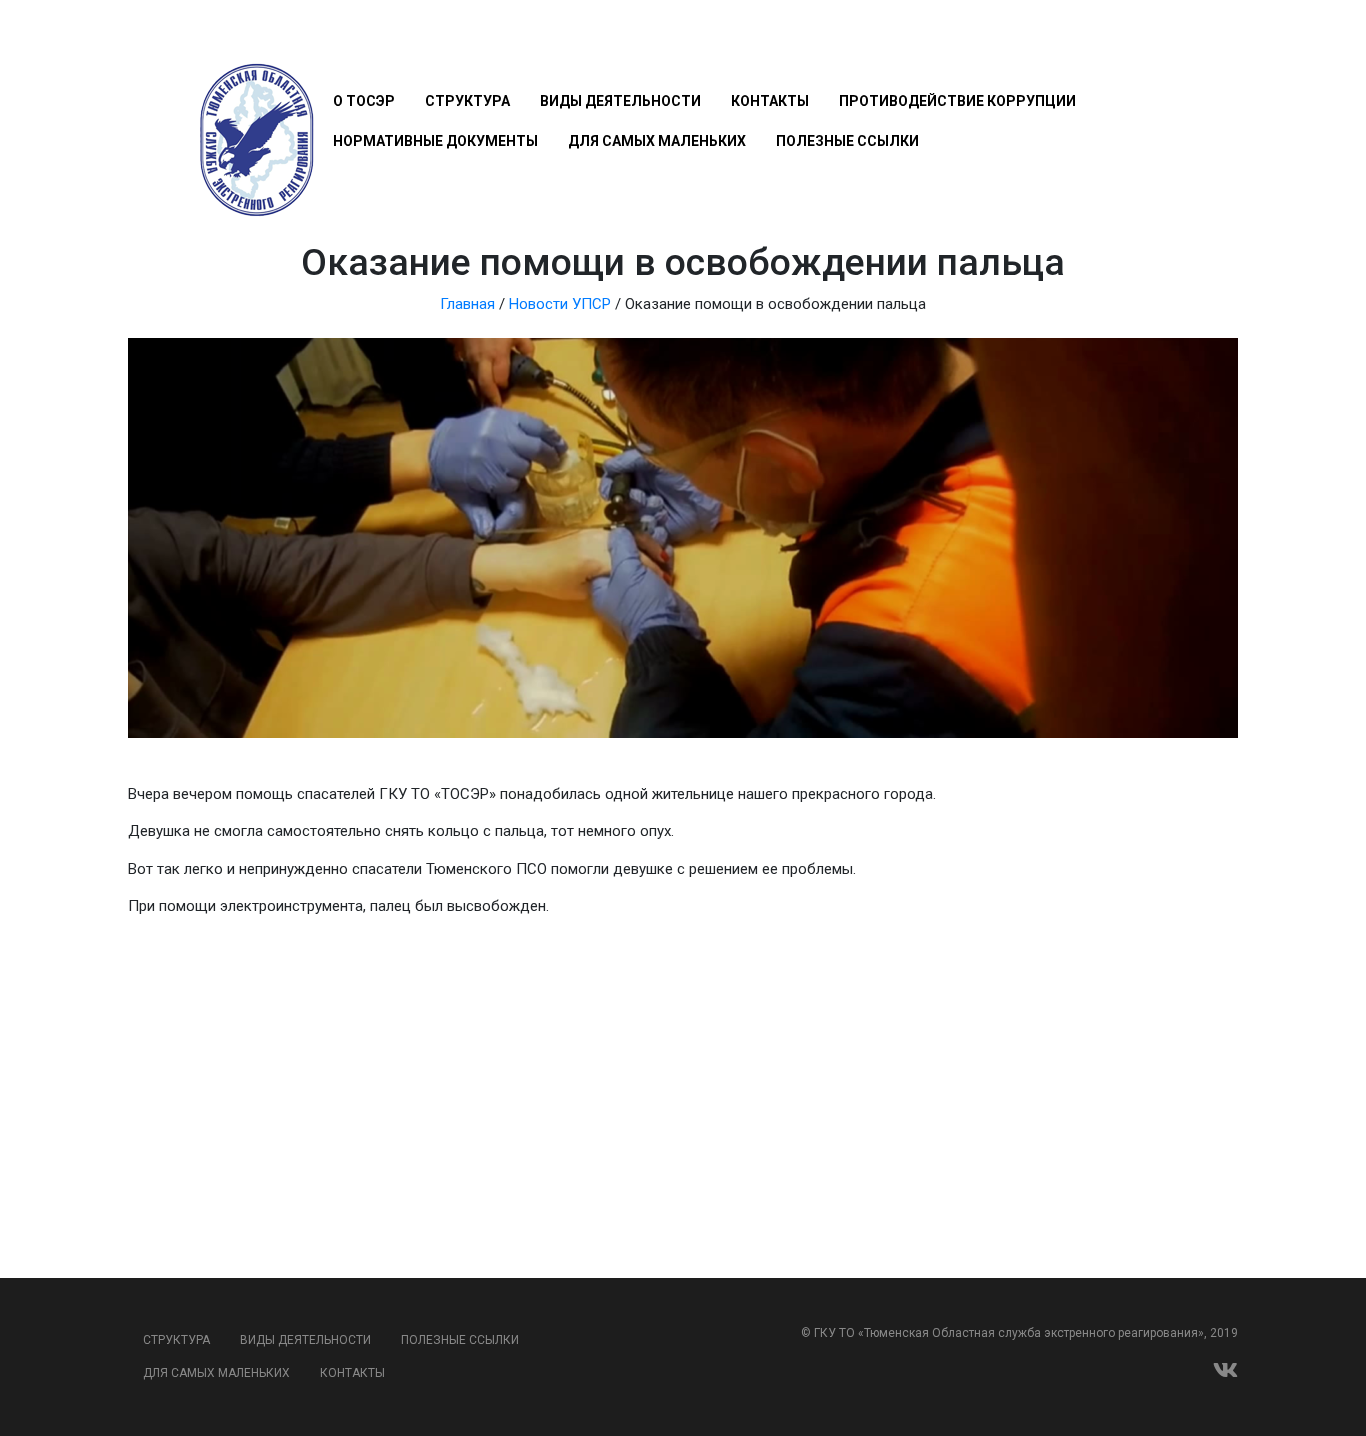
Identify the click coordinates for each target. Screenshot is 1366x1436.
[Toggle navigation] (344, 42)
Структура (467, 101)
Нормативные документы (435, 141)
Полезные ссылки (847, 141)
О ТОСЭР (364, 101)
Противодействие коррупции (957, 101)
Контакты (770, 101)
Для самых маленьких (657, 141)
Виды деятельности (620, 101)
